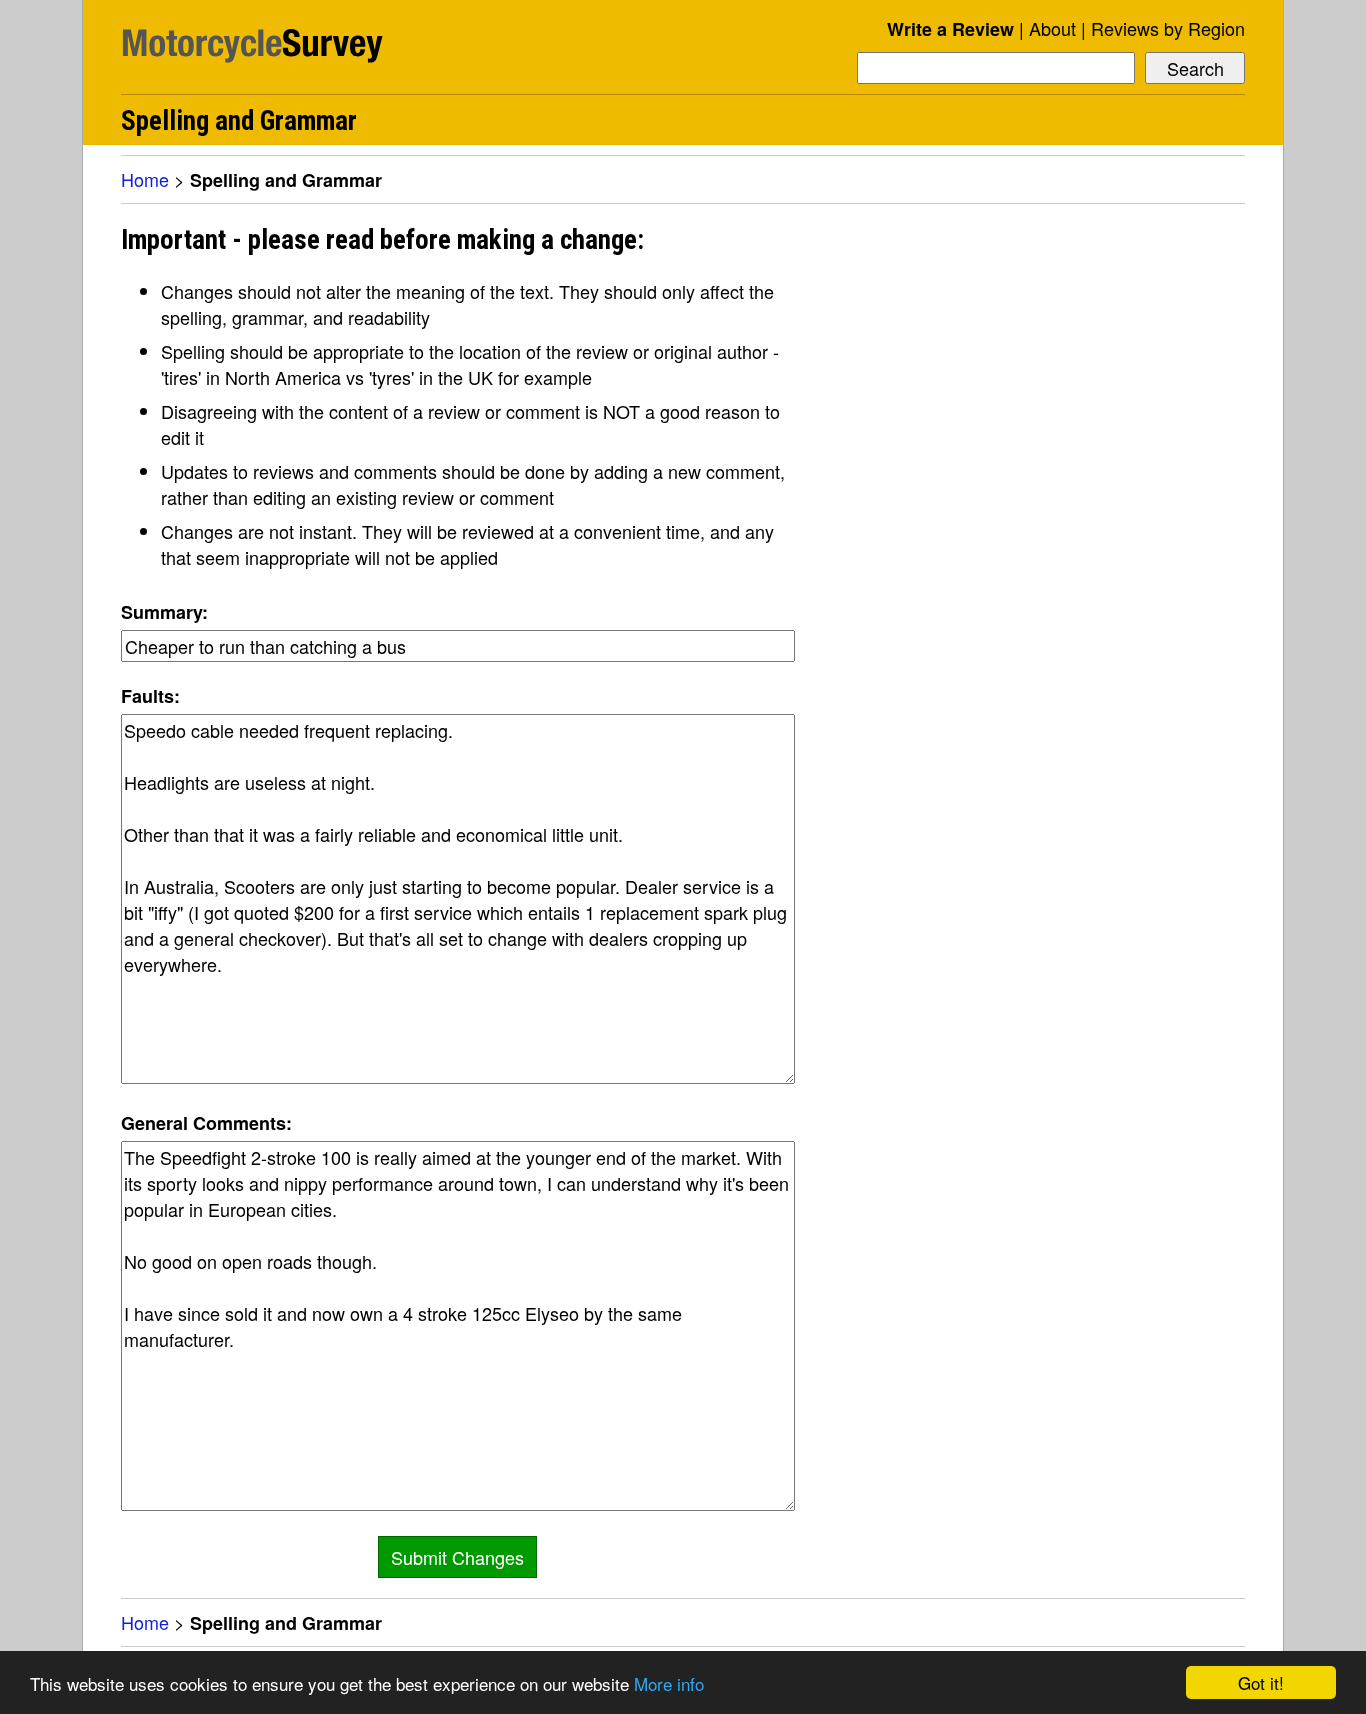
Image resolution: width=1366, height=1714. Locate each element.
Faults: (150, 696)
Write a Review (950, 29)
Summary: (164, 612)
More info (669, 1683)
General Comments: (206, 1123)
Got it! (1261, 1682)
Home (145, 179)
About (1052, 28)
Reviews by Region (1168, 28)
